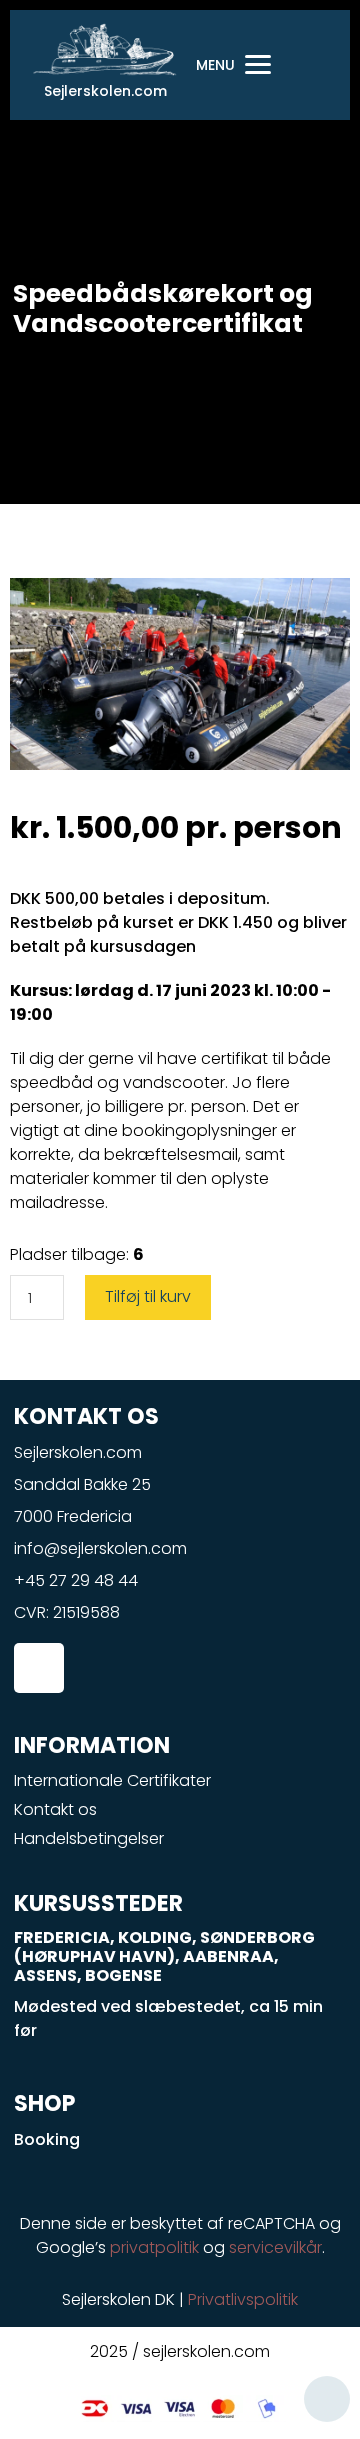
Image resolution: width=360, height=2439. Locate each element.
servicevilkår (275, 2247)
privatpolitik (154, 2247)
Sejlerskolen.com (105, 91)
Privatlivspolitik (243, 2299)
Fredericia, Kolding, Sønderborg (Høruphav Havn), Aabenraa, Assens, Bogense (164, 1956)
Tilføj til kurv (148, 1296)
